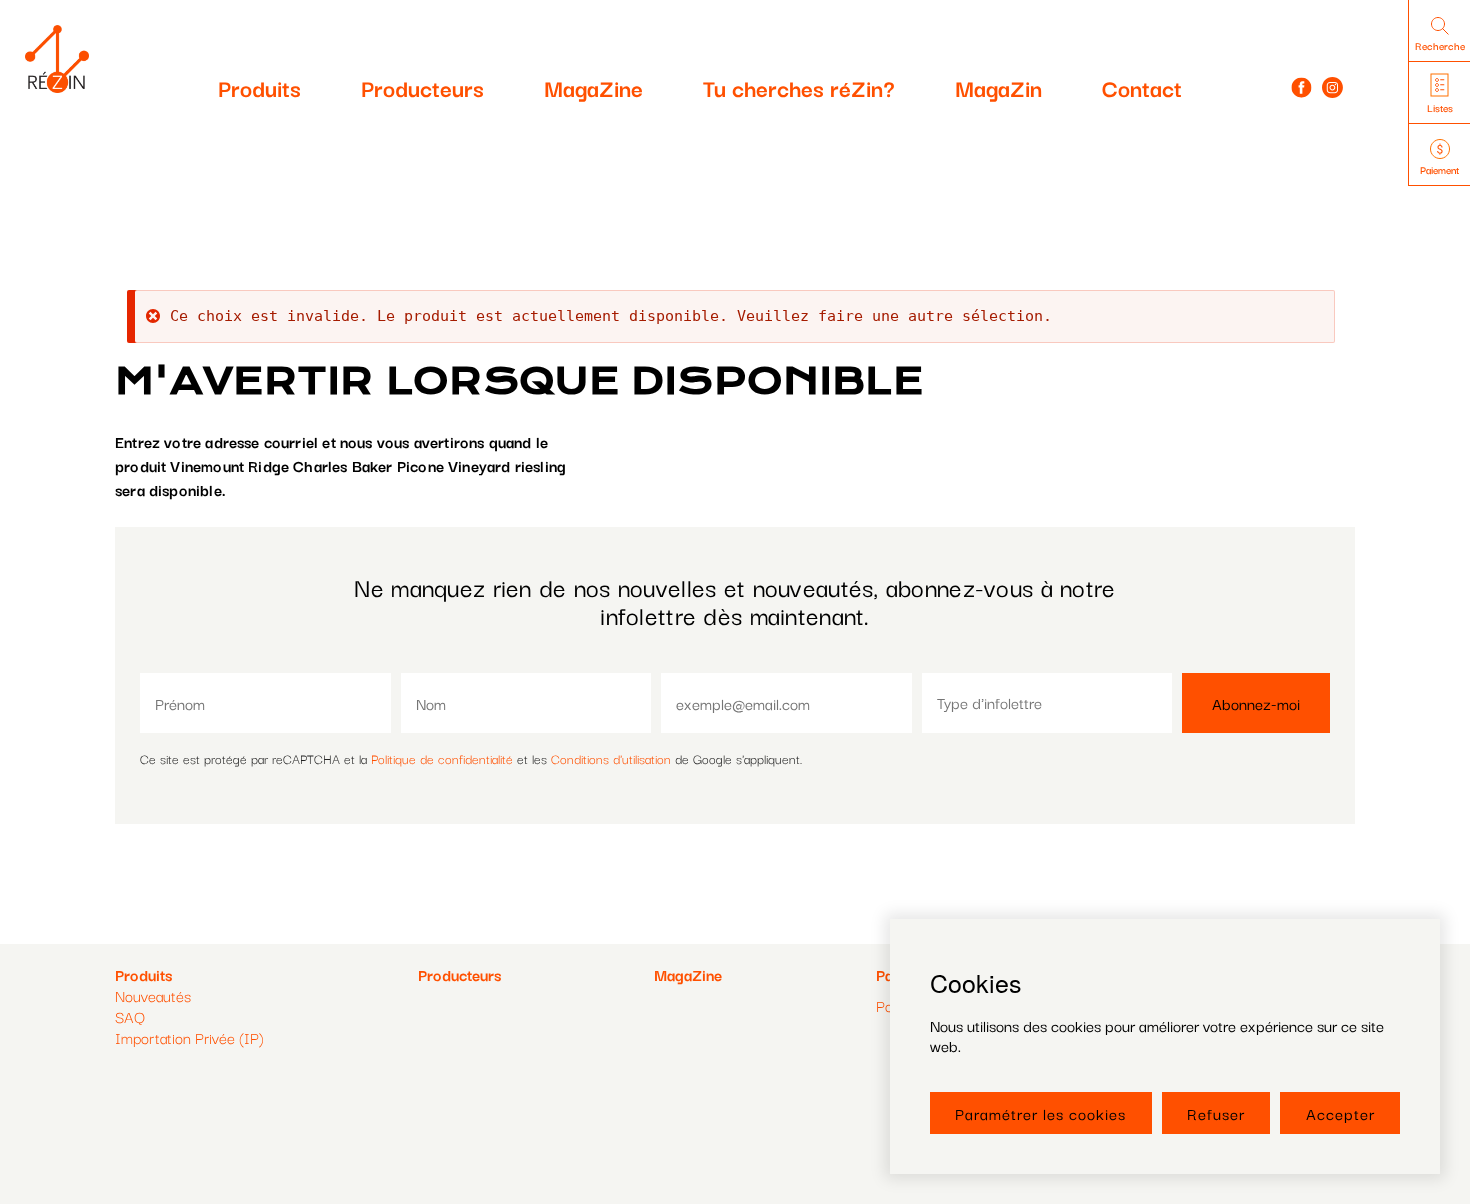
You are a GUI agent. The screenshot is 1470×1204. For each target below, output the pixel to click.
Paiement (1439, 169)
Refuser (1216, 1113)
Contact (1142, 87)
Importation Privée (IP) (189, 1037)
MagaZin (998, 87)
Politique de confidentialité (442, 758)
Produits (259, 87)
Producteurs (422, 87)
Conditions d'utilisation (611, 758)
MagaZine (593, 87)
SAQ (130, 1016)
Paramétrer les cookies (1040, 1113)
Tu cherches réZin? (799, 87)
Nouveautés (153, 995)
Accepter (1340, 1113)
